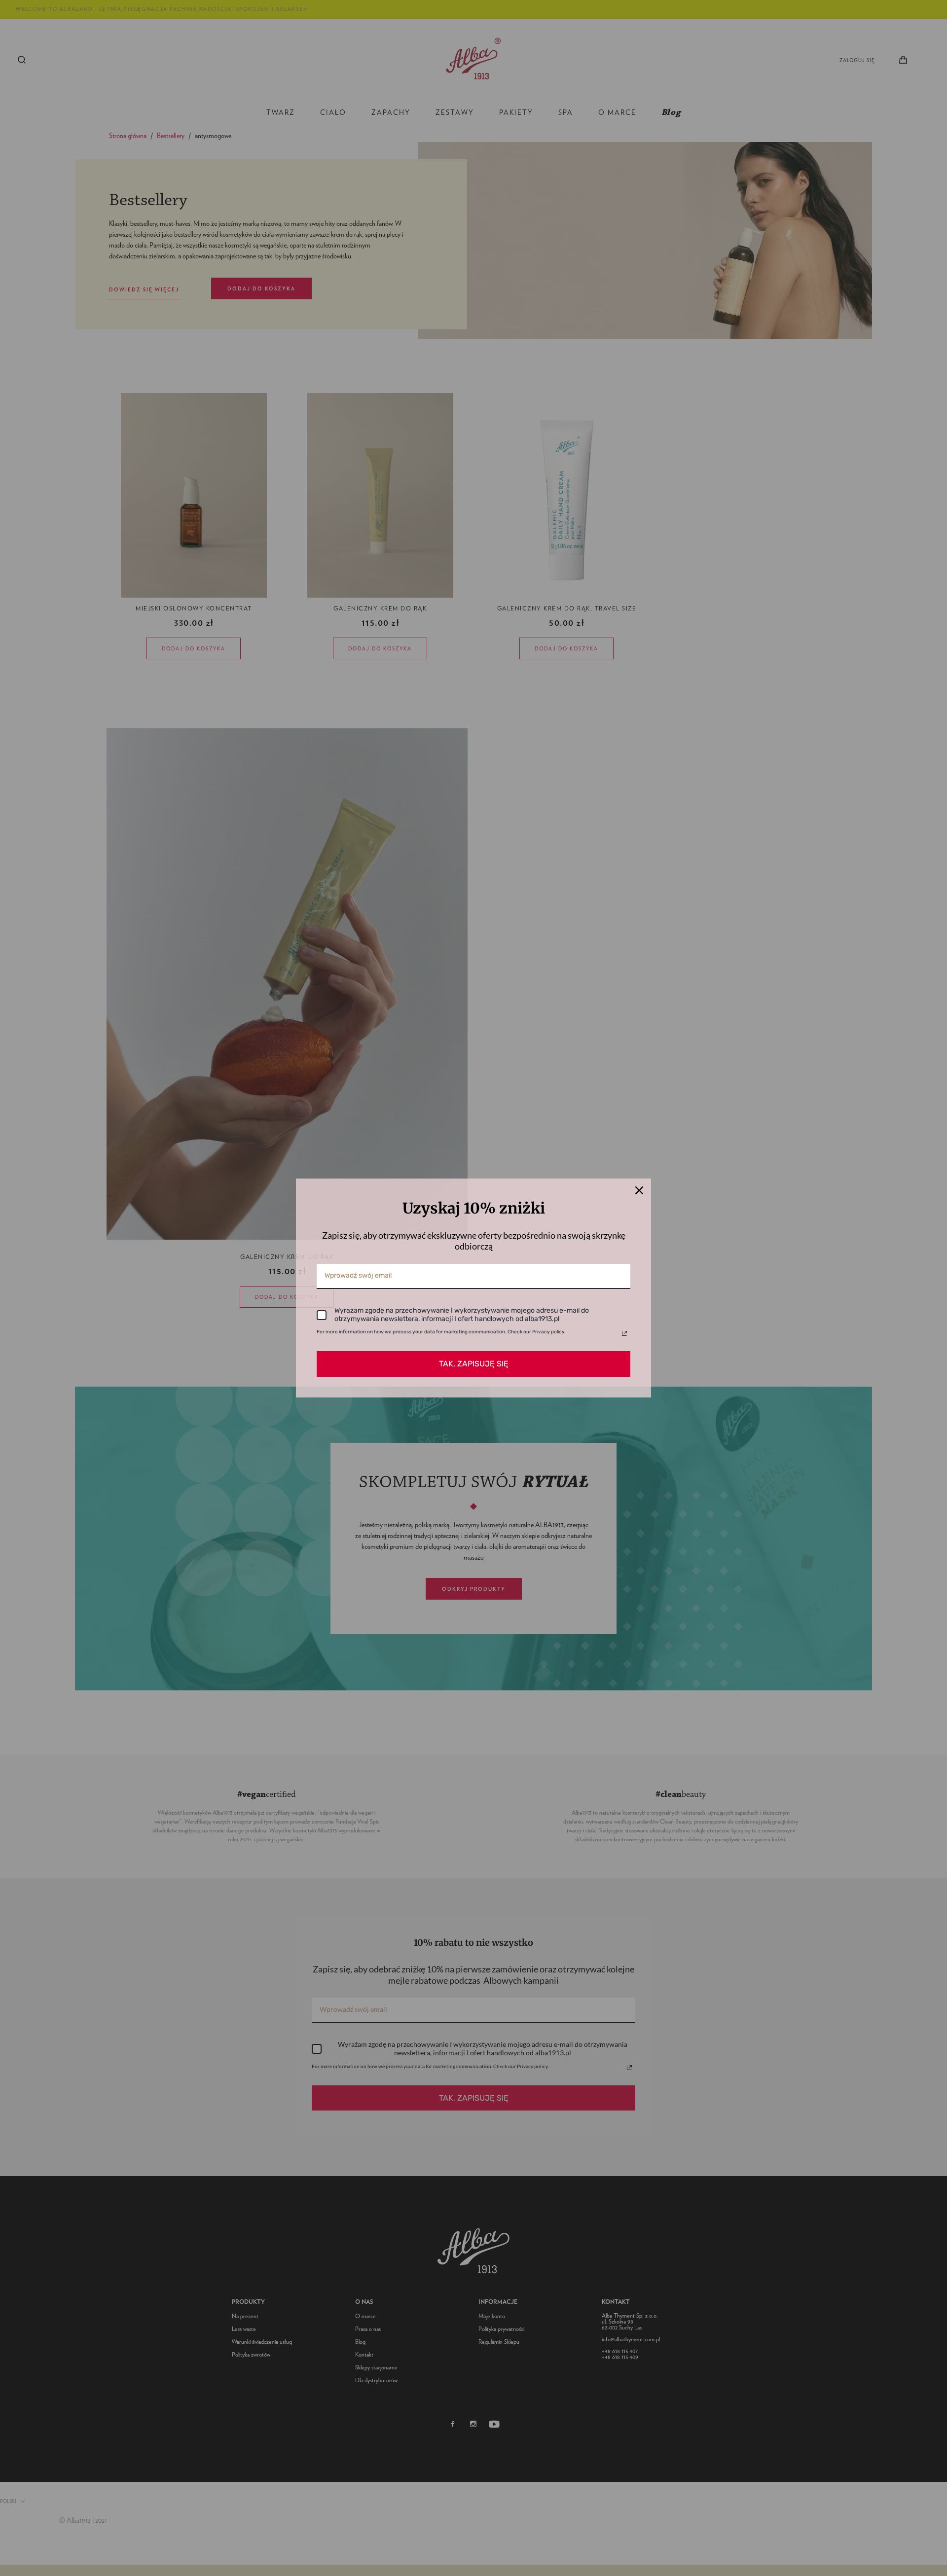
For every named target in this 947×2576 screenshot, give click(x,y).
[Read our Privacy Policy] (624, 1333)
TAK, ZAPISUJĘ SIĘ (474, 1364)
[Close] (639, 1190)
